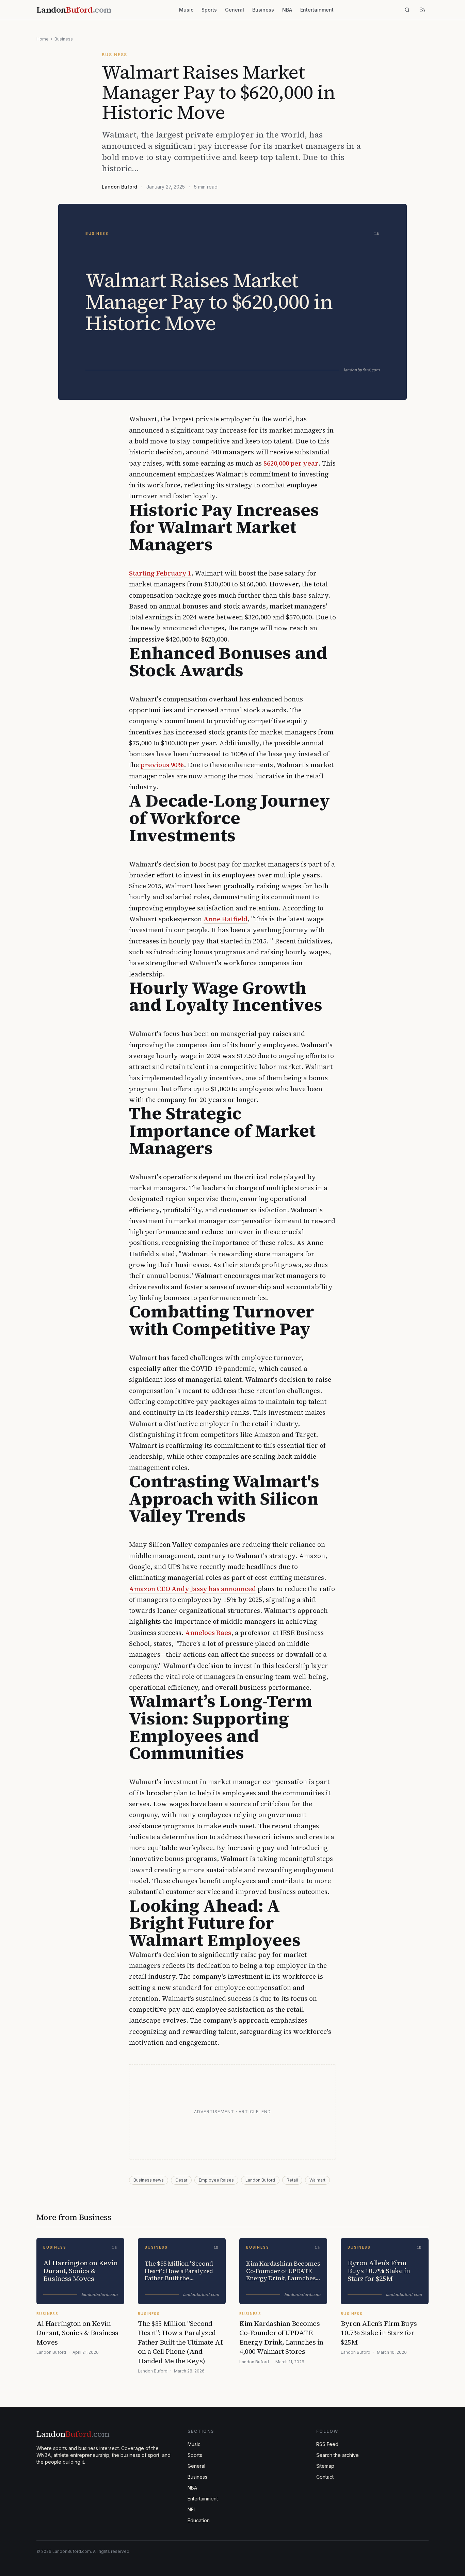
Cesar (181, 2180)
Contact (325, 2477)
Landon (73, 2434)
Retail (292, 2180)
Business (263, 10)
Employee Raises (216, 2180)
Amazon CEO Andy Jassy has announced (193, 1589)
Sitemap (325, 2466)
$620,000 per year (291, 463)
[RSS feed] (423, 10)
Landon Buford (119, 187)
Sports (209, 10)
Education (199, 2520)
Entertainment (317, 10)
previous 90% (162, 765)
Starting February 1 (160, 573)
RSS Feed (327, 2444)
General (235, 10)
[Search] (407, 10)
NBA (287, 10)
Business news (149, 2180)
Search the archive (338, 2455)
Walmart (317, 2180)
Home (43, 39)
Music (186, 10)
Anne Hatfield (226, 919)
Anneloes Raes (208, 1633)
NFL (192, 2509)
